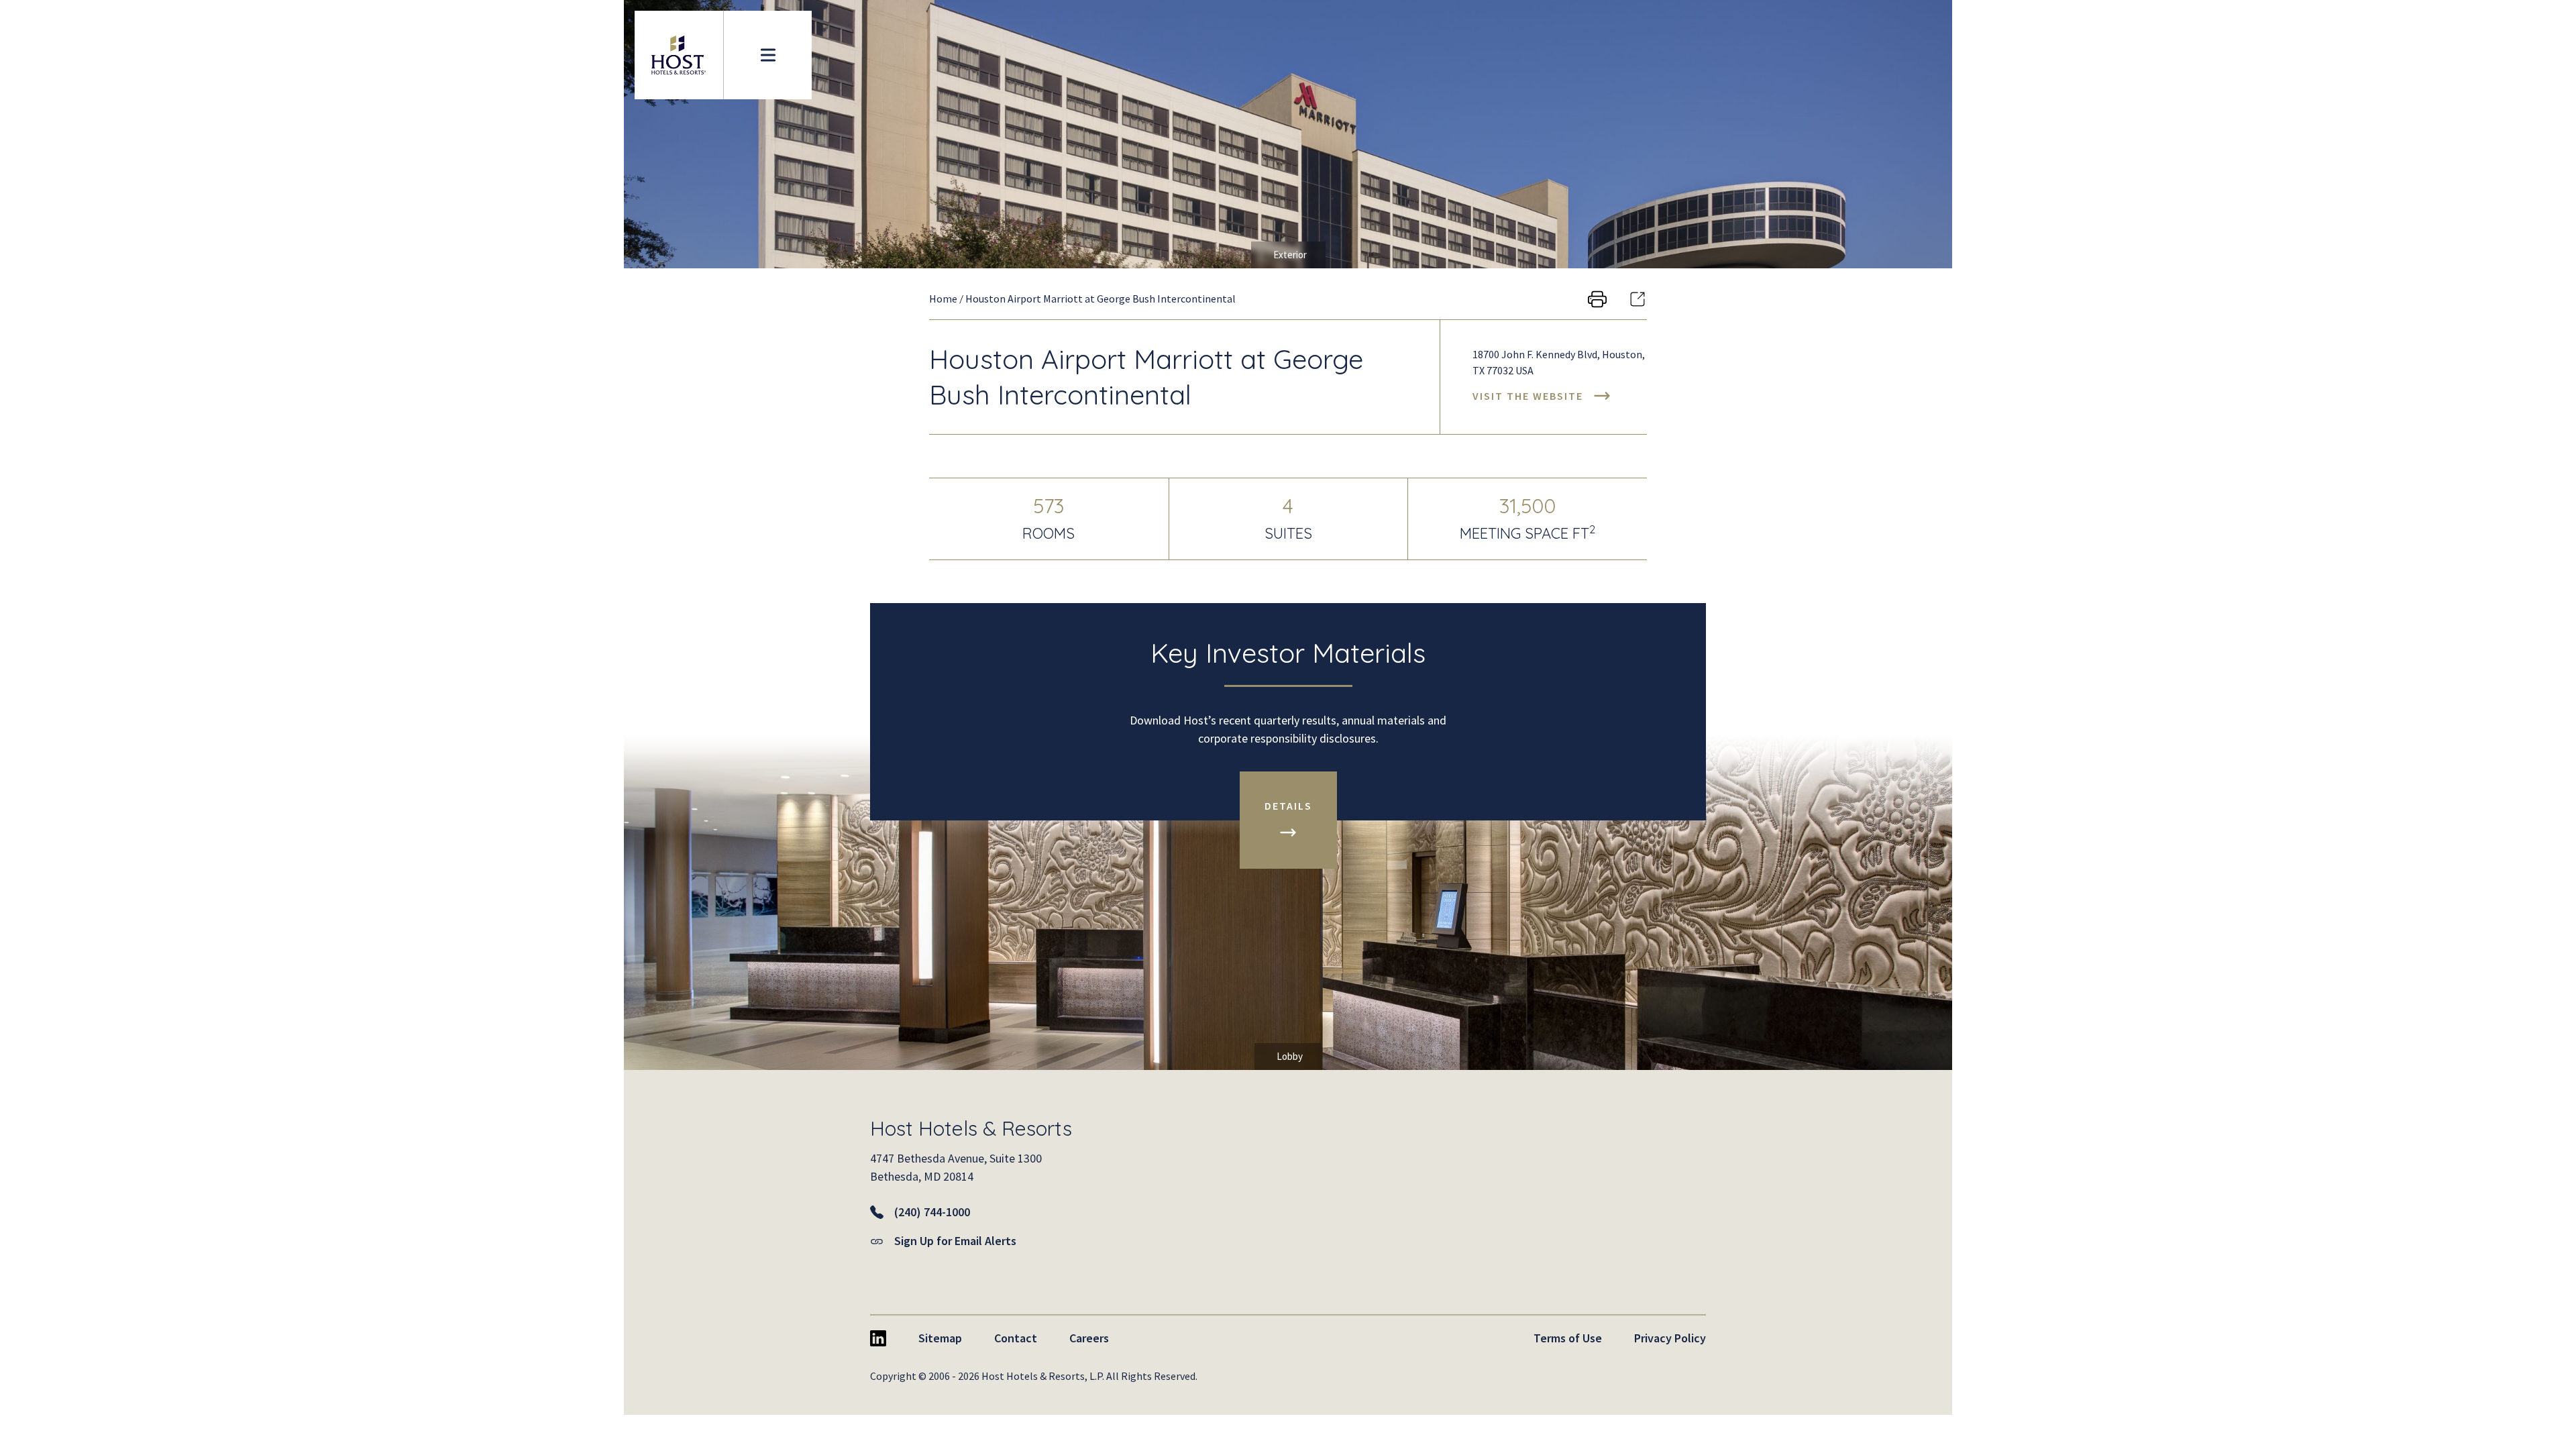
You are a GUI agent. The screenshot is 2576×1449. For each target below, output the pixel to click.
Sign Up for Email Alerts (955, 1241)
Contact (1016, 1338)
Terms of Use (1568, 1338)
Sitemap (940, 1338)
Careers (1089, 1338)
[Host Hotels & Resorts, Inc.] (679, 55)
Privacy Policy (1670, 1338)
